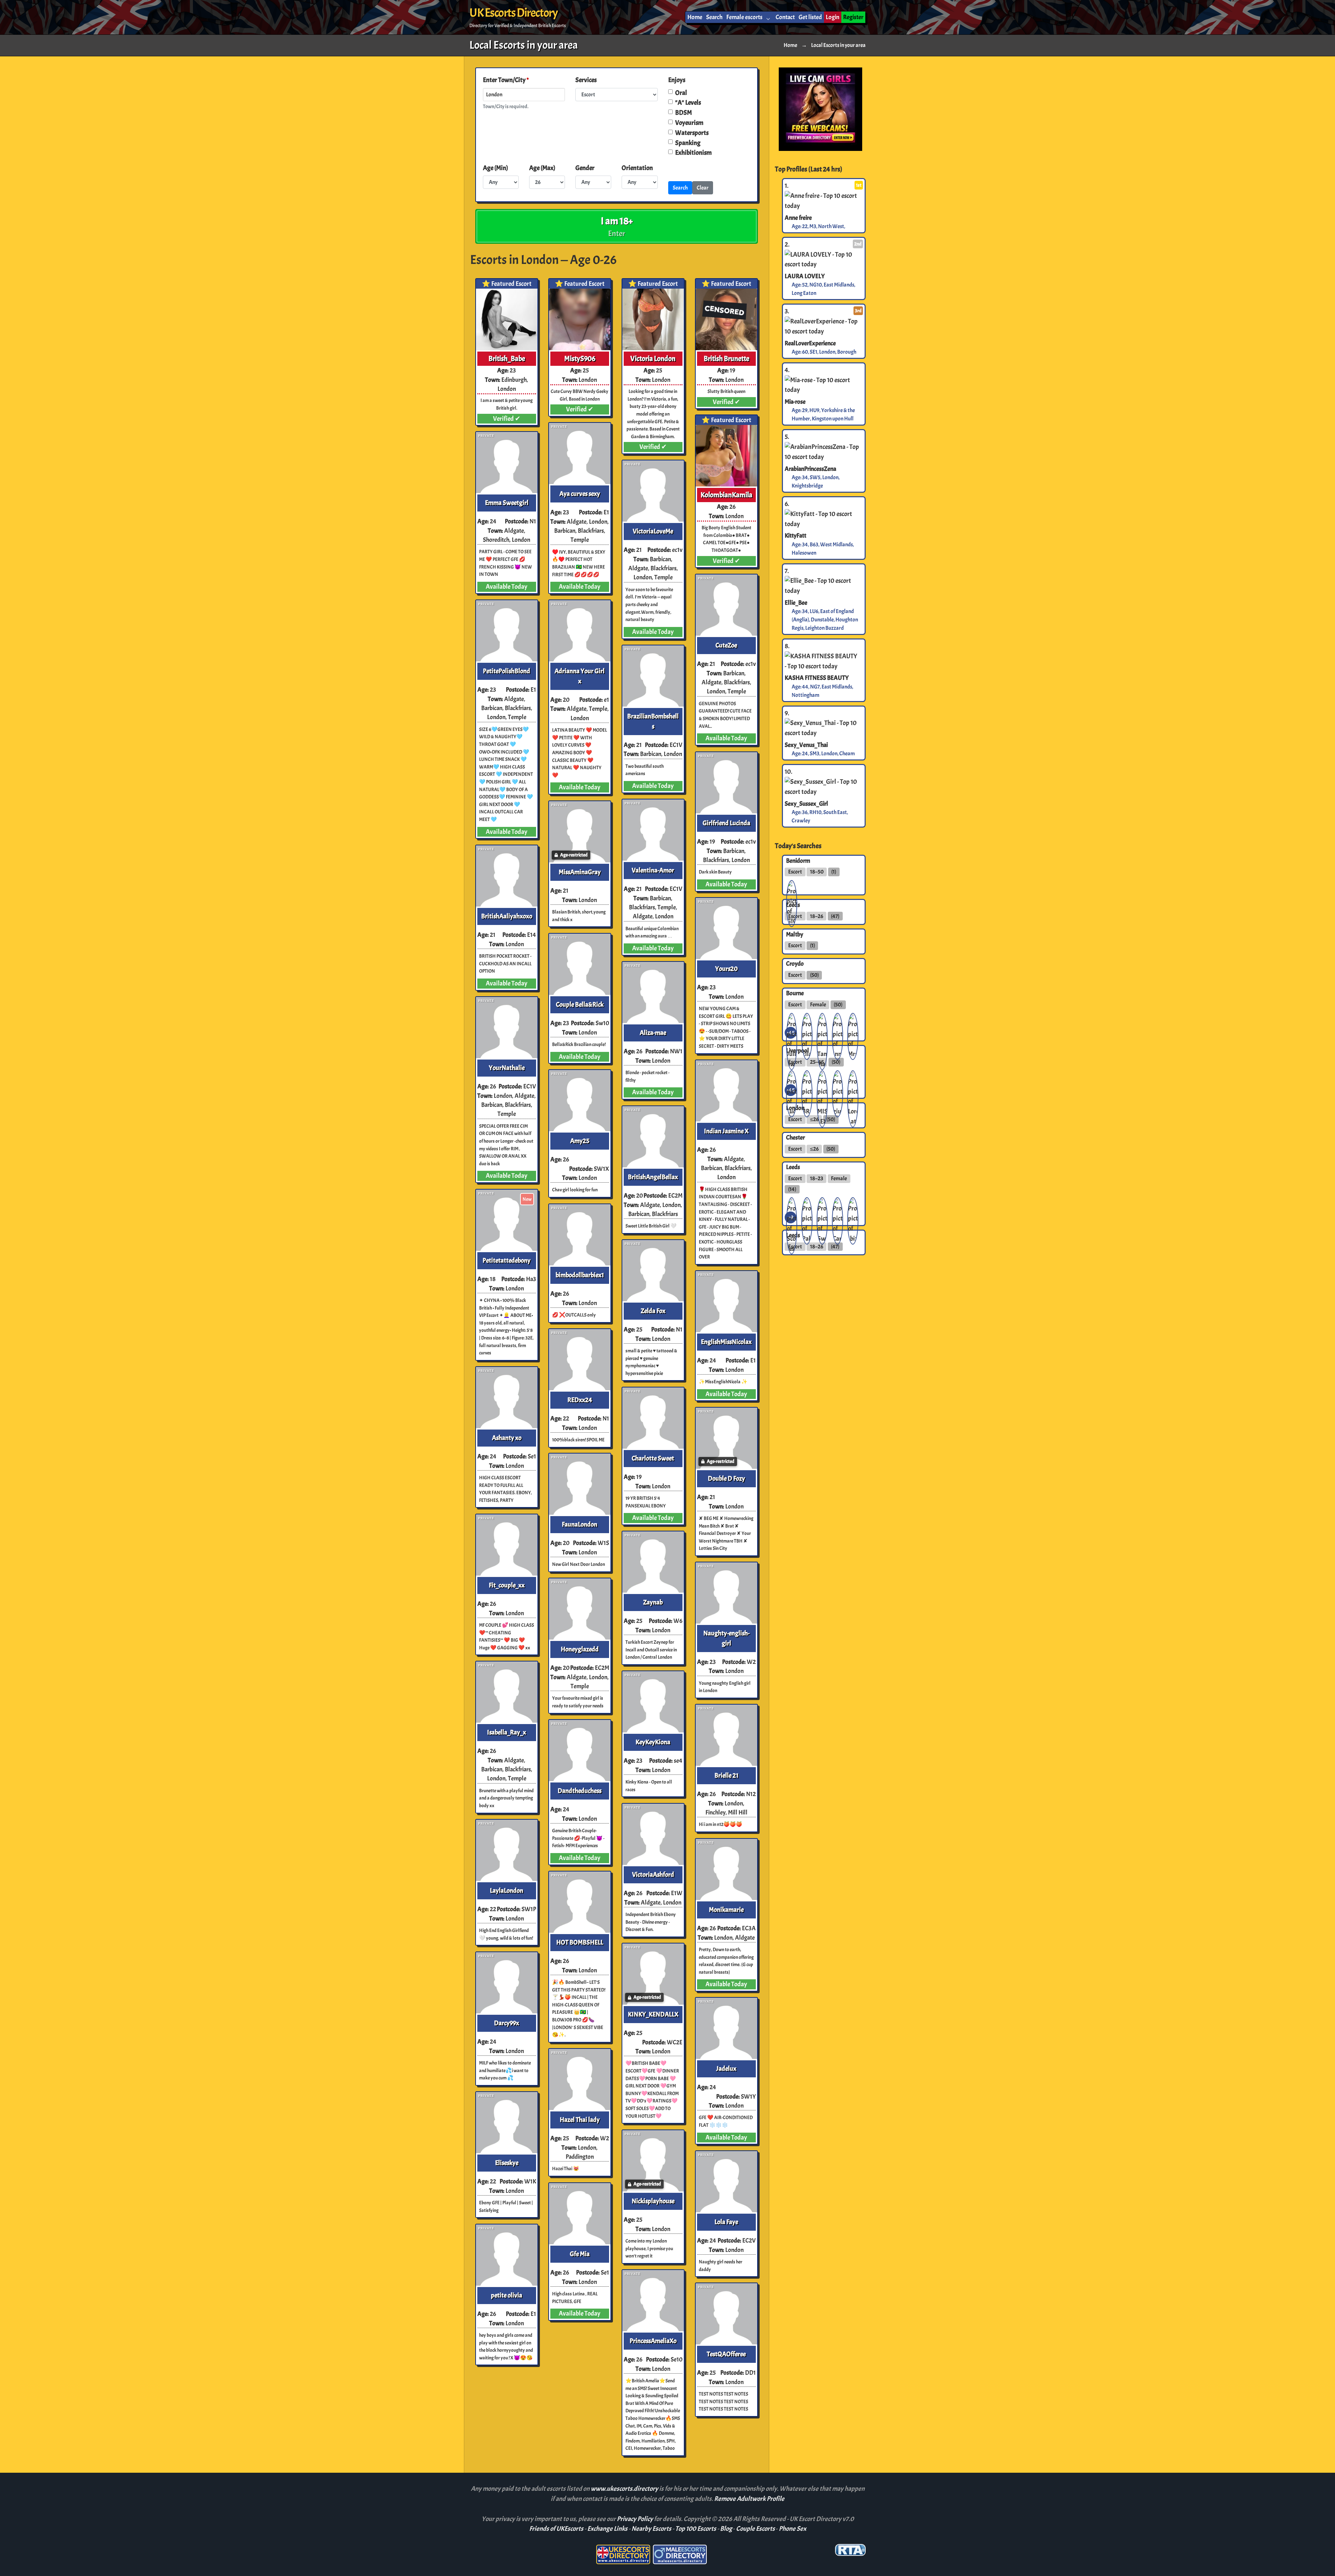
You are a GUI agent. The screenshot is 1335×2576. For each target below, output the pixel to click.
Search (714, 17)
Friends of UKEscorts (556, 2529)
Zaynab (653, 1602)
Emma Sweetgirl (507, 503)
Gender (585, 168)
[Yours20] (726, 929)
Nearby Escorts (651, 2529)
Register (853, 17)
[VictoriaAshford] (653, 1834)
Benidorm (798, 860)
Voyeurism (689, 123)
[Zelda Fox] (653, 1271)
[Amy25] (580, 1101)
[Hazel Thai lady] (580, 2080)
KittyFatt (795, 536)
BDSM (683, 113)
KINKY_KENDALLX (653, 2014)
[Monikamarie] (726, 1870)
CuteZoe (726, 645)
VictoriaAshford (653, 1875)
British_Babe (507, 359)
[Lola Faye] (726, 2182)
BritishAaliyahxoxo (507, 916)
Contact (785, 17)
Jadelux (726, 2069)
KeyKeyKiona (653, 1742)
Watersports (692, 133)
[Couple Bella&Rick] (580, 964)
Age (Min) (495, 168)
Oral (681, 93)
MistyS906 (580, 359)
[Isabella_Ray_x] (507, 1692)
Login (832, 17)
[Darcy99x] (507, 1983)
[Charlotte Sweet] (653, 1418)
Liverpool (798, 1050)
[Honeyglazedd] (580, 1609)
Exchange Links (607, 2529)
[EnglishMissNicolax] (726, 1302)
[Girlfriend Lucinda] (726, 783)
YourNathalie (507, 1068)
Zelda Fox (653, 1311)
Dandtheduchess (580, 1791)
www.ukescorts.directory (625, 2489)
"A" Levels (688, 103)
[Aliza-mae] (653, 993)
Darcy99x (507, 2023)
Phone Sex (792, 2529)
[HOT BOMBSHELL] (580, 1902)
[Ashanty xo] (507, 1398)
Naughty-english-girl (726, 1638)
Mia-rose (795, 402)
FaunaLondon (580, 1524)
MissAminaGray (580, 872)
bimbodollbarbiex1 (580, 1275)
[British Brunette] (726, 319)
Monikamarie (726, 1910)
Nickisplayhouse (653, 2201)
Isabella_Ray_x (507, 1732)
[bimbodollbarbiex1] (580, 1235)
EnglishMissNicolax (726, 1342)
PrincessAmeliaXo (653, 2341)
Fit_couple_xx (507, 1585)
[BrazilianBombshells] (653, 676)
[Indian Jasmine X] (726, 1091)
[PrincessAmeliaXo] (653, 2301)
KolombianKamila (726, 495)
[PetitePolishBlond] (507, 631)
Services (586, 80)
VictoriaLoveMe (653, 531)
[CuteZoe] (726, 605)
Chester (795, 1137)
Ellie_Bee (796, 603)
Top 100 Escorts (696, 2529)
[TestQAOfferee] (726, 2314)
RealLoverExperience (810, 343)
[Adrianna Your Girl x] (580, 631)
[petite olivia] (507, 2255)
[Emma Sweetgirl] (507, 463)
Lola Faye (726, 2222)
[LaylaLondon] (507, 1850)
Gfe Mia (580, 2254)
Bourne (795, 993)
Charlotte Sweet (653, 1458)
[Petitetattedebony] (507, 1220)
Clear (703, 188)
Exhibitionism (693, 153)
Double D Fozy (726, 1479)
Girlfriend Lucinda (726, 823)
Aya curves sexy (580, 494)
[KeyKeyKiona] (653, 1702)
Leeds (793, 1167)
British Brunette (726, 359)
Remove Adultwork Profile (749, 2499)
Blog (726, 2529)
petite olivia (507, 2295)
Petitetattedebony (507, 1261)
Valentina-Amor (653, 870)
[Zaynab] (653, 1562)
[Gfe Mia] (580, 2214)
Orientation (637, 168)
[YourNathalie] (507, 1028)
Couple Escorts (755, 2529)
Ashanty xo (507, 1438)
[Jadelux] (726, 2028)
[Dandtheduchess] (580, 1751)
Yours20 (726, 969)
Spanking (688, 143)
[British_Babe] (507, 319)
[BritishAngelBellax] (653, 1137)
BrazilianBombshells (653, 721)
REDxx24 (580, 1400)
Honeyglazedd (580, 1649)
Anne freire (798, 217)
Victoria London (653, 359)
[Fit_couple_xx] (507, 1545)
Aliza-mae (653, 1033)
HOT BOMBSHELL (580, 1942)
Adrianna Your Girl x (580, 676)
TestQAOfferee (726, 2354)
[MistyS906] (580, 319)
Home (695, 17)
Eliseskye (507, 2163)
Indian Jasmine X (726, 1131)
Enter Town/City (506, 80)
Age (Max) (542, 168)
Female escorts (744, 17)
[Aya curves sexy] (580, 454)
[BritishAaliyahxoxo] (507, 876)
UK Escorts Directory (513, 13)
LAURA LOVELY (805, 276)
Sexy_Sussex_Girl (806, 803)
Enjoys (677, 80)
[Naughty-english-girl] (726, 1593)
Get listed (810, 17)
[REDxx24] (580, 1360)
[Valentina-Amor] (653, 830)
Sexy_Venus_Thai (806, 745)
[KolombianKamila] (726, 456)
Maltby (795, 934)
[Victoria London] (653, 319)
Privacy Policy (635, 2519)
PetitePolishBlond (507, 671)
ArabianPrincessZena (810, 469)
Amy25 (580, 1141)
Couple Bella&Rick (580, 1005)
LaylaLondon (507, 1891)
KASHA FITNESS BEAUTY (817, 678)
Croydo (795, 964)
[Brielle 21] (726, 1735)
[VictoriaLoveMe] (653, 491)
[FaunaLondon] (580, 1484)
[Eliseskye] (507, 2123)
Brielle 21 (726, 1776)
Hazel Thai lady (580, 2120)
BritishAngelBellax (653, 1177)
